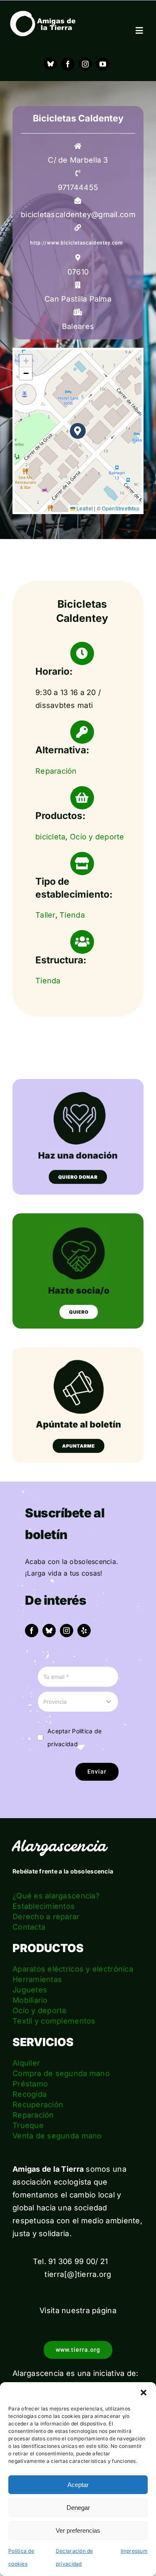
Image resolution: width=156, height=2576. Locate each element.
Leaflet (84, 508)
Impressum (134, 2551)
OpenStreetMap (121, 508)
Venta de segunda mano (57, 2136)
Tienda (72, 915)
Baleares (78, 326)
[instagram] (85, 64)
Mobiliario (30, 2000)
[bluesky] (49, 1631)
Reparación (56, 771)
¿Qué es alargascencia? (56, 1896)
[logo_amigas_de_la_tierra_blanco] (43, 14)
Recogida (30, 2094)
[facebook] (68, 64)
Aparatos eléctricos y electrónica (73, 1969)
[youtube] (103, 64)
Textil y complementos (54, 2021)
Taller (45, 915)
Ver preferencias (78, 2530)
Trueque (28, 2125)
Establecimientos (44, 1906)
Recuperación (38, 2105)
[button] (144, 2393)
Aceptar (78, 2485)
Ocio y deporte (97, 837)
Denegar (78, 2508)
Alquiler (26, 2063)
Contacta (29, 1927)
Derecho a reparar (46, 1917)
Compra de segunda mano (61, 2073)
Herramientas (37, 1979)
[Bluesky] (50, 64)
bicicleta (50, 837)
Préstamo (30, 2084)
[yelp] (84, 1631)
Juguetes (30, 1990)
